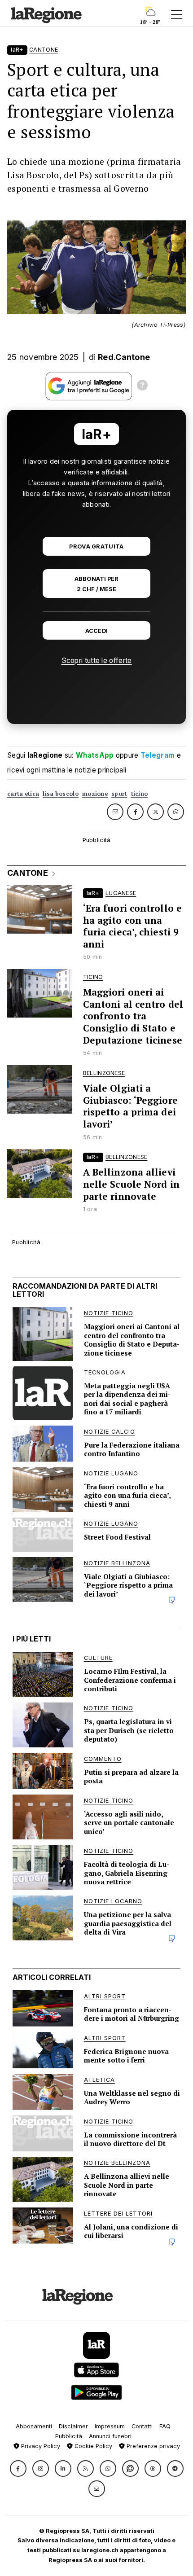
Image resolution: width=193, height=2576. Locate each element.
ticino (140, 794)
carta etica (23, 794)
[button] (18, 2468)
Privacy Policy (40, 2446)
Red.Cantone (124, 357)
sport (119, 794)
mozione (95, 794)
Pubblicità (69, 2436)
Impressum (110, 2426)
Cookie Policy (92, 2446)
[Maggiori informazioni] (142, 386)
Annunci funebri (110, 2436)
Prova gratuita (96, 546)
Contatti (142, 2426)
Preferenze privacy (152, 2446)
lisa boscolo (61, 794)
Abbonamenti (34, 2426)
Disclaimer (73, 2426)
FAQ (165, 2426)
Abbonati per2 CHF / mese (96, 584)
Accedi (97, 631)
